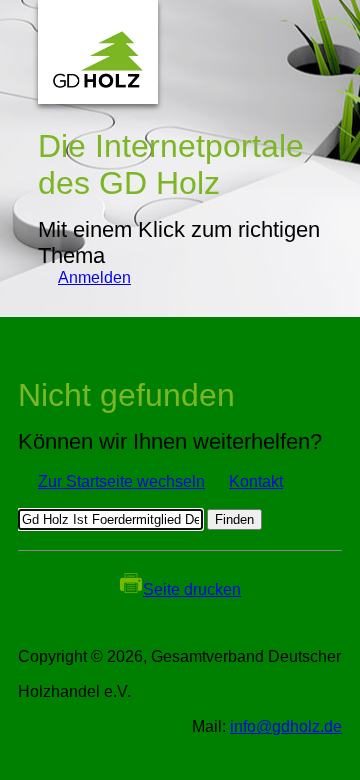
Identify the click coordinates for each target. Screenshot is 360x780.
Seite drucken (192, 589)
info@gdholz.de (286, 726)
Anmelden (84, 277)
